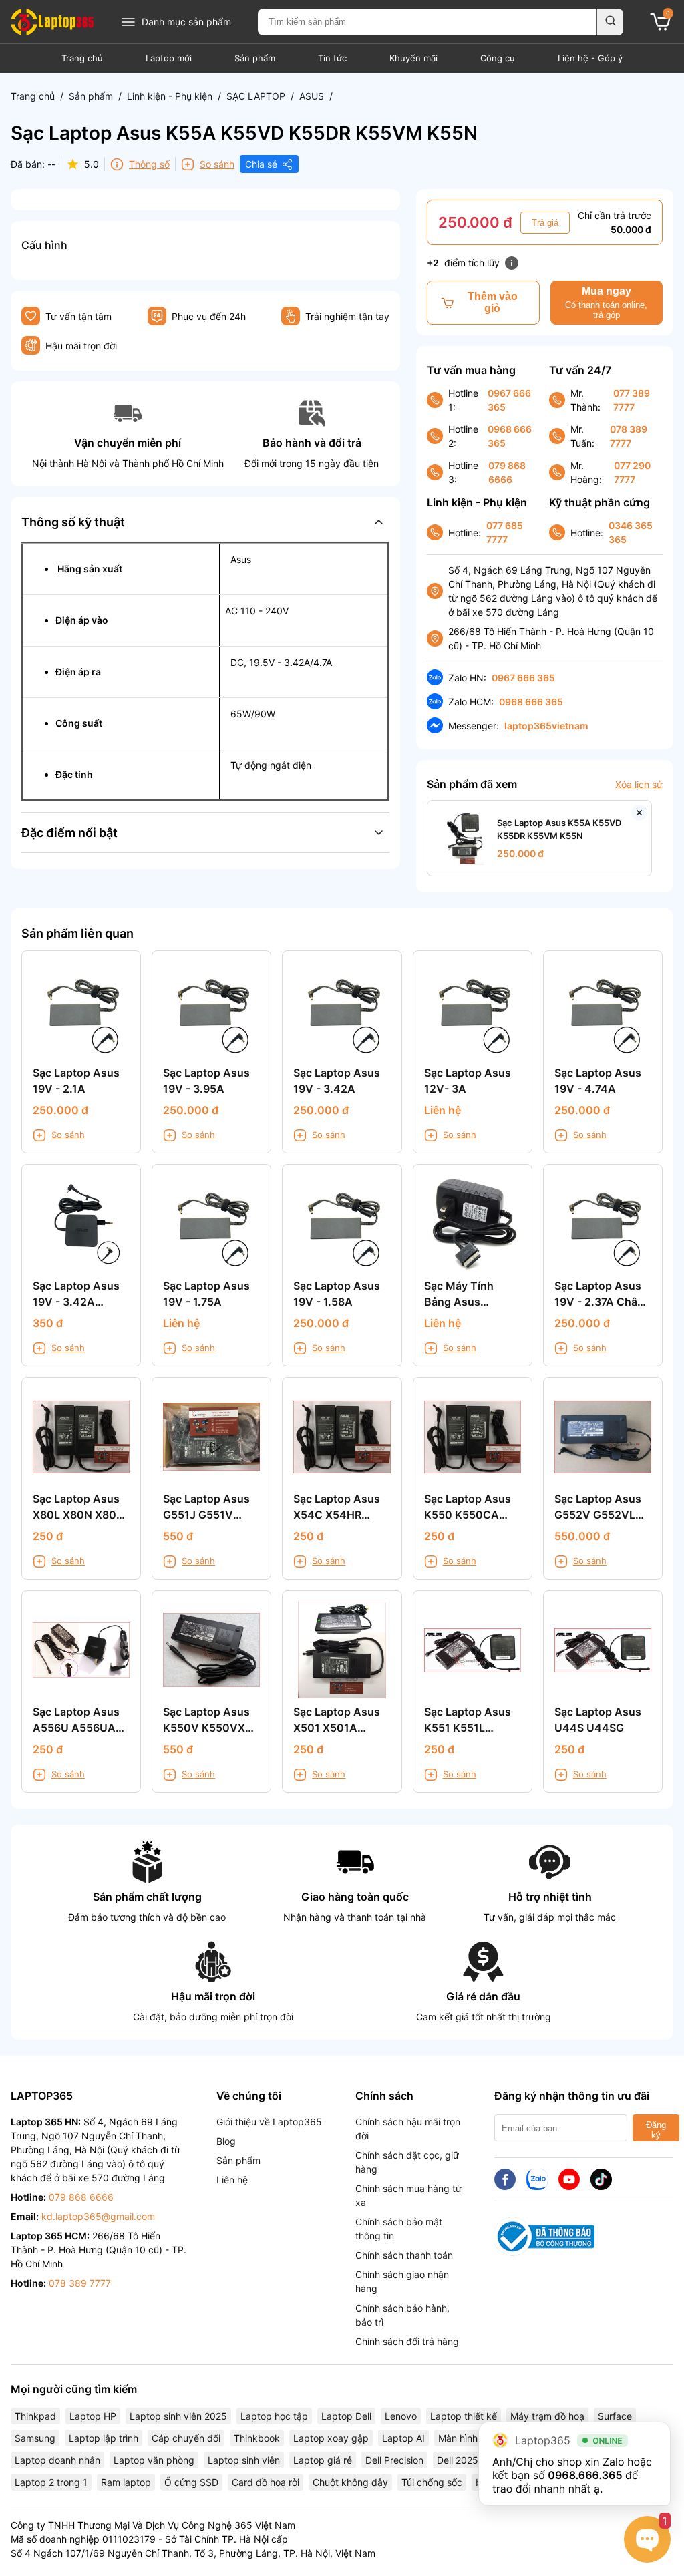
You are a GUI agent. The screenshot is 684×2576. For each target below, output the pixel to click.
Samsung (35, 2438)
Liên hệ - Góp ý (590, 58)
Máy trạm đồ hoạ (547, 2416)
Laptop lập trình (104, 2438)
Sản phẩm (255, 58)
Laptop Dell (346, 2416)
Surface (615, 2416)
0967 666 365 (509, 400)
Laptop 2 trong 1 (51, 2482)
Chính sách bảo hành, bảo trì (402, 2315)
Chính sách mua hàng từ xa (408, 2195)
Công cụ (498, 58)
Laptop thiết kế (464, 2416)
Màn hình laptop (473, 2438)
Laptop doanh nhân (57, 2460)
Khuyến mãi (413, 58)
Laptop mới (169, 58)
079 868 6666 (507, 472)
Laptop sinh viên (244, 2460)
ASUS (312, 96)
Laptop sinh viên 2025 (178, 2416)
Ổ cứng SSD (191, 2482)
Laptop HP (93, 2416)
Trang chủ (82, 58)
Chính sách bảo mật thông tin (399, 2229)
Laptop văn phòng (154, 2460)
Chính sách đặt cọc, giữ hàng (407, 2162)
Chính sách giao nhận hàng (402, 2281)
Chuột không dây (350, 2482)
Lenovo (401, 2416)
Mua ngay (606, 303)
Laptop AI (403, 2438)
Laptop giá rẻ (323, 2460)
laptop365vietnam (546, 726)
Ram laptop (126, 2482)
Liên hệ (232, 2180)
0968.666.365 (585, 2475)
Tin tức (332, 58)
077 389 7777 (632, 400)
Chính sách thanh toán (404, 2255)
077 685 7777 (505, 532)
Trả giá (545, 223)
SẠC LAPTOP (256, 96)
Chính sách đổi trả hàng (407, 2341)
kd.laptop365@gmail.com (98, 2216)
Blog (226, 2141)
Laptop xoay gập (331, 2438)
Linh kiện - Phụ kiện (170, 96)
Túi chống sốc (432, 2482)
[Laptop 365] (52, 22)
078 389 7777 (629, 436)
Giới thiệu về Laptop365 (269, 2122)
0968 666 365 (510, 436)
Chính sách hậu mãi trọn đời (408, 2129)
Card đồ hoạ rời (266, 2482)
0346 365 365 (631, 532)
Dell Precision (394, 2460)
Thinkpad (35, 2416)
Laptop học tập (274, 2416)
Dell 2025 (458, 2460)
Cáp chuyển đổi (186, 2438)
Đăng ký (656, 2130)
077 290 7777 (632, 472)
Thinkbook (257, 2438)
